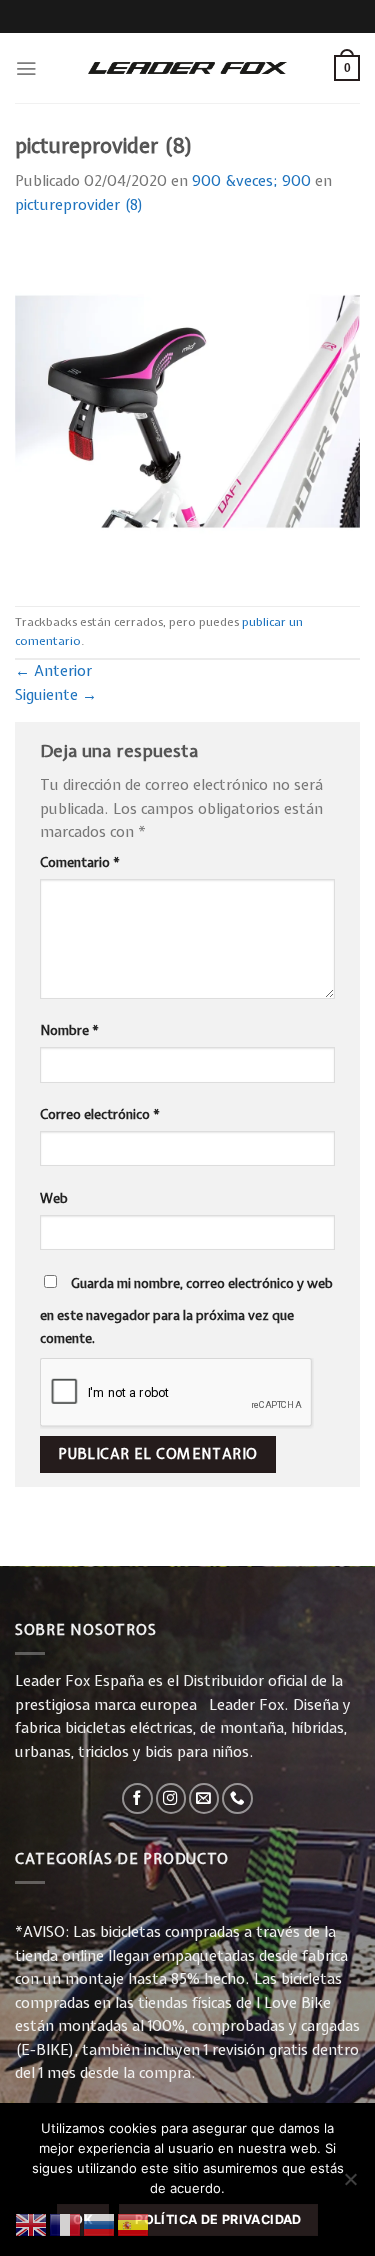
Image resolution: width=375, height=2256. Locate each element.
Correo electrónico (100, 1114)
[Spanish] (134, 2224)
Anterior (53, 671)
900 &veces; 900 (251, 181)
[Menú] (26, 68)
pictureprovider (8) (79, 205)
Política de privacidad (218, 2219)
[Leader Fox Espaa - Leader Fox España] (188, 68)
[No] (350, 2185)
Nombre (69, 1030)
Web (54, 1198)
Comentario (80, 862)
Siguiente (56, 695)
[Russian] (100, 2224)
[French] (66, 2224)
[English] (32, 2224)
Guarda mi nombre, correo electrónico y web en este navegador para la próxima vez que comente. (186, 1311)
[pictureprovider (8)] (187, 411)
